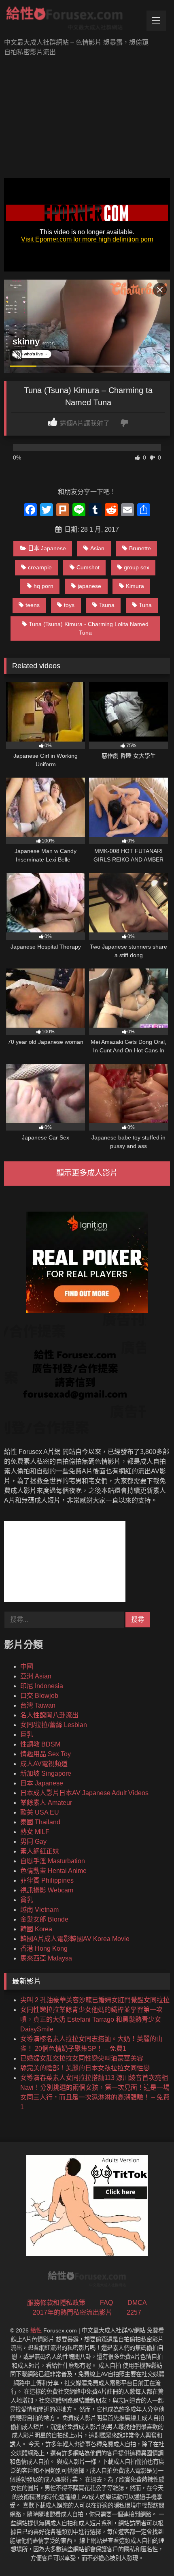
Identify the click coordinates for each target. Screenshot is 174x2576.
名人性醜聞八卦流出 (49, 1715)
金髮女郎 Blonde (44, 1919)
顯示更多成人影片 (87, 1173)
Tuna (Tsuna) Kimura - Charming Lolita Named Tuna (89, 629)
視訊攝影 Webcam (47, 1890)
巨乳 (27, 1735)
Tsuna (107, 605)
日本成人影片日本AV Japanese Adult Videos (84, 1793)
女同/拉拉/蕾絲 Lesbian (54, 1725)
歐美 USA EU (40, 1812)
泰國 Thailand (40, 1822)
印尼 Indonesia (42, 1686)
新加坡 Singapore (46, 1773)
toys (69, 605)
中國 (27, 1666)
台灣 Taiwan (38, 1705)
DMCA (137, 2303)
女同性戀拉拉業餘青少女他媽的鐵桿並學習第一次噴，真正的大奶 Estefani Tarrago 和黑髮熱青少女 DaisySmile (91, 2019)
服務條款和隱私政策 (56, 2303)
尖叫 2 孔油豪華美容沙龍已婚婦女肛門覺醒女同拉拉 (95, 2000)
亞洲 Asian (36, 1676)
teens (33, 605)
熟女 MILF (35, 1832)
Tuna (145, 605)
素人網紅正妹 (40, 1851)
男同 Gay (33, 1842)
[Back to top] (149, 2552)
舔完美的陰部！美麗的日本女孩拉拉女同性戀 (85, 2068)
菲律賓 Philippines (47, 1880)
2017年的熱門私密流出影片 (72, 2312)
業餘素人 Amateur (46, 1803)
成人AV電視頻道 (44, 1764)
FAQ (106, 2303)
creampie (40, 567)
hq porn (43, 586)
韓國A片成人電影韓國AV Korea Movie (75, 1939)
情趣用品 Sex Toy (46, 1754)
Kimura (135, 586)
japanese (89, 586)
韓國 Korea (36, 1929)
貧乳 (27, 1900)
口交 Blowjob (39, 1696)
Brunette (140, 548)
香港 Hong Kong (44, 1949)
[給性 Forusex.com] (71, 20)
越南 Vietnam (39, 1910)
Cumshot (88, 567)
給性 (36, 2330)
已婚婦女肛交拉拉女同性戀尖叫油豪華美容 (82, 2058)
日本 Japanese (47, 548)
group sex (137, 567)
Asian (97, 548)
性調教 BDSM (40, 1744)
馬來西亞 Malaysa (46, 1958)
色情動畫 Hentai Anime (53, 1871)
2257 (134, 2312)
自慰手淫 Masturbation (53, 1861)
